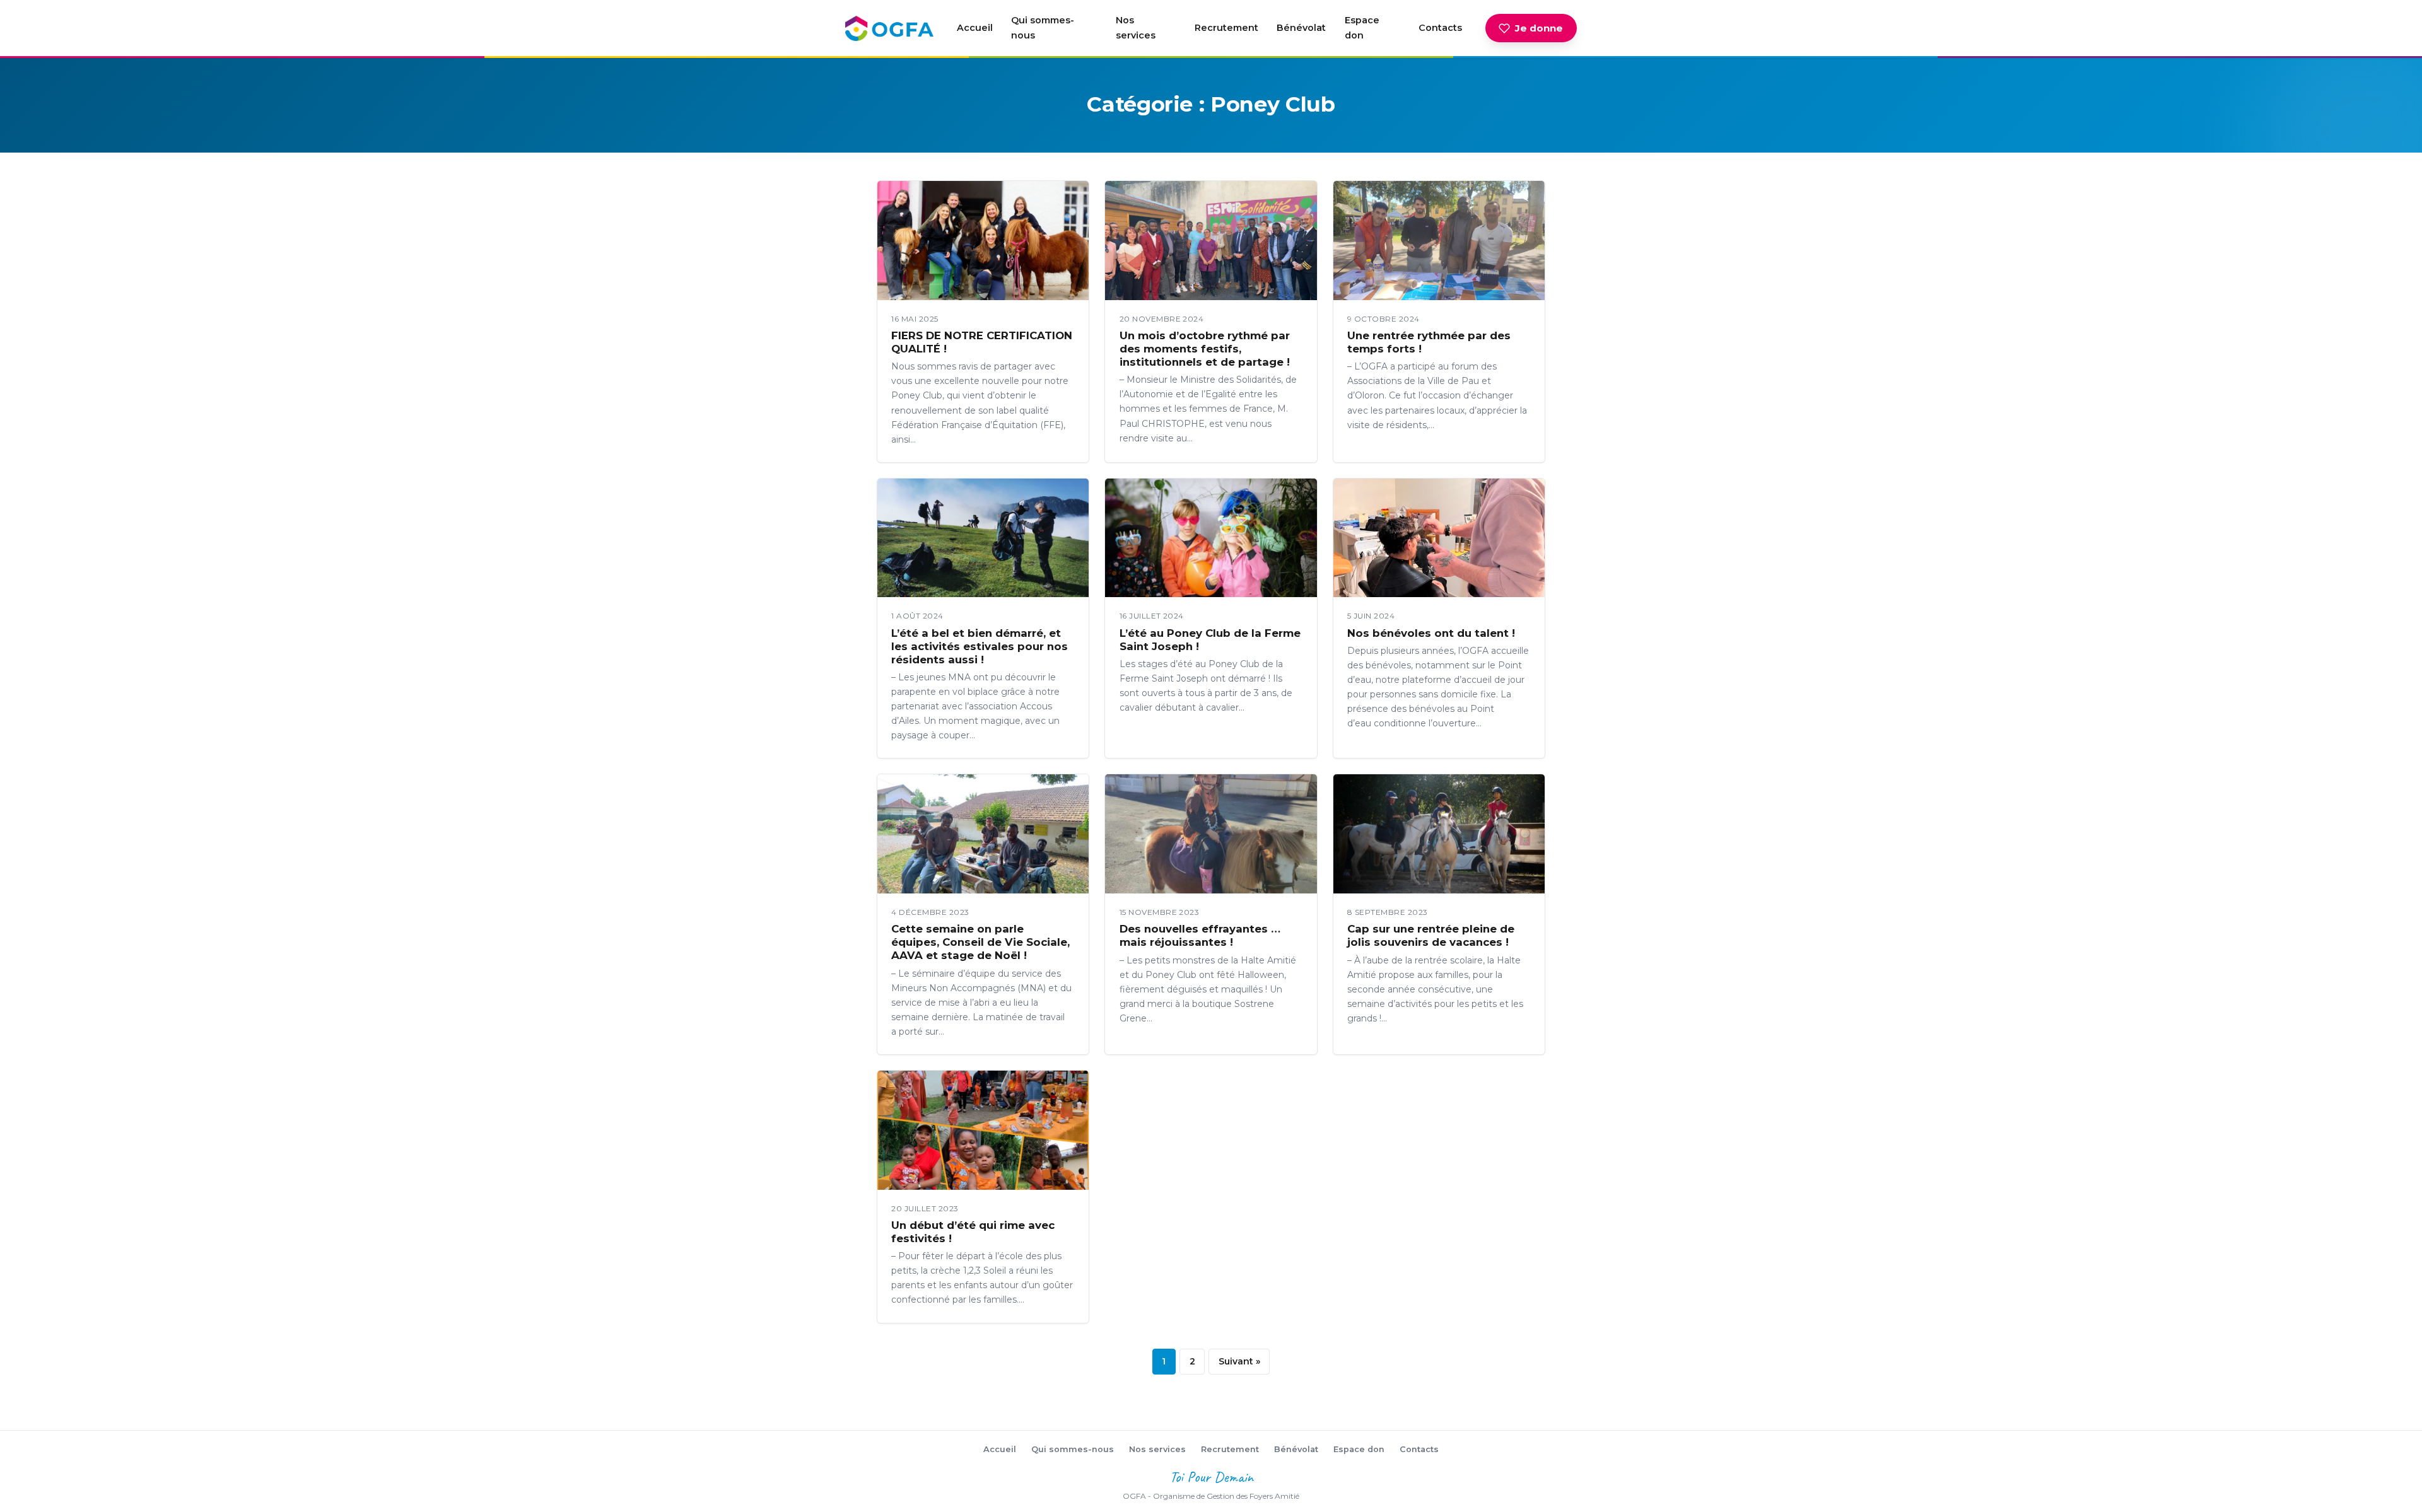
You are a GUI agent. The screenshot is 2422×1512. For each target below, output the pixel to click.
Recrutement (1226, 28)
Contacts (1440, 28)
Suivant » (1239, 1361)
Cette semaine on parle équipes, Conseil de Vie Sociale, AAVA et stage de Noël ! (980, 942)
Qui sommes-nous (1043, 28)
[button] (983, 241)
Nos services (1136, 28)
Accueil (975, 28)
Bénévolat (1301, 28)
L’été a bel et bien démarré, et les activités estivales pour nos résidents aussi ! (980, 646)
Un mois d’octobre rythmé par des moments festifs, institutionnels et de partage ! (1205, 349)
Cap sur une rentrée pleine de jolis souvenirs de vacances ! (1431, 935)
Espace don (1362, 28)
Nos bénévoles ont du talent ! (1431, 633)
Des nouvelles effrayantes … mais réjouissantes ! (1200, 935)
